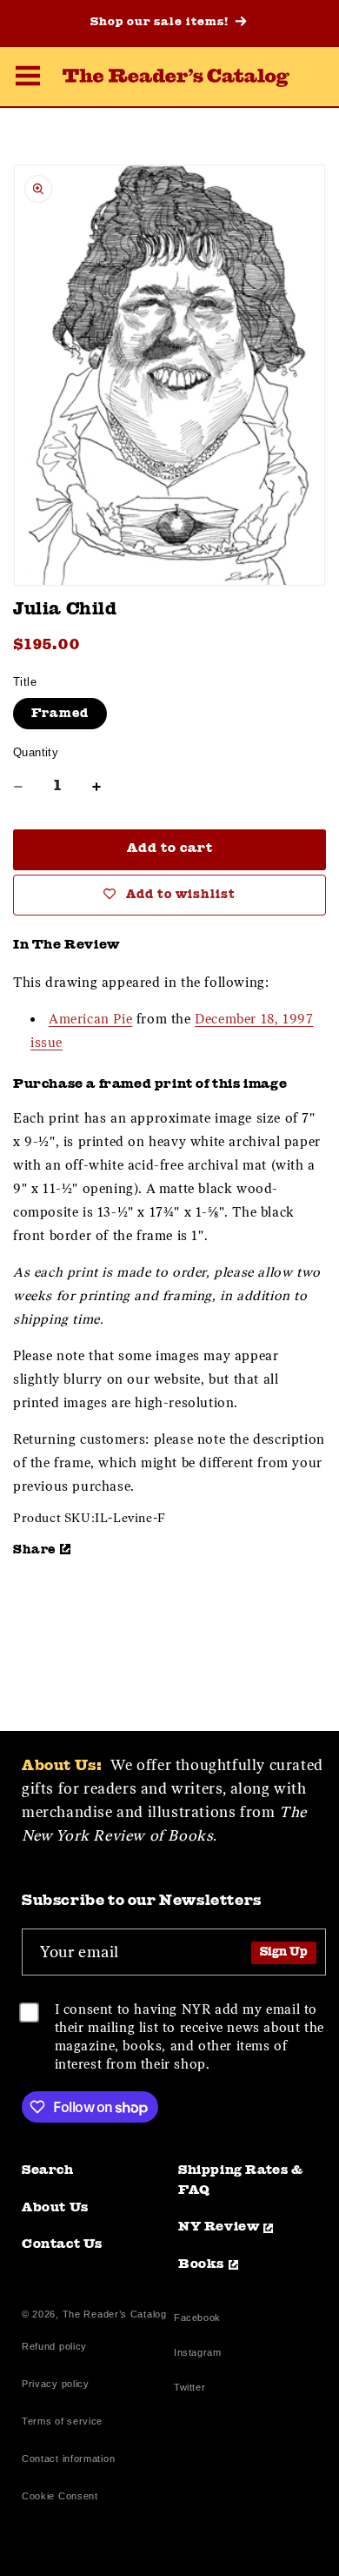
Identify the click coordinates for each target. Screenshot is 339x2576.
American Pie (90, 1019)
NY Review (219, 2227)
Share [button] (34, 1550)
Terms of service (62, 2421)
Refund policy (54, 2346)
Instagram (197, 2355)
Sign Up (284, 1952)
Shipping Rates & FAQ (241, 2181)
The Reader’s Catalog (115, 2314)
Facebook (197, 2320)
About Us (55, 2208)
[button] (28, 78)
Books (201, 2265)
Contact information (68, 2459)
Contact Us (62, 2245)
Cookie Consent (60, 2496)
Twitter (193, 2389)
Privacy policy (56, 2384)
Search (48, 2171)
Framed (60, 714)
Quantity (36, 752)
